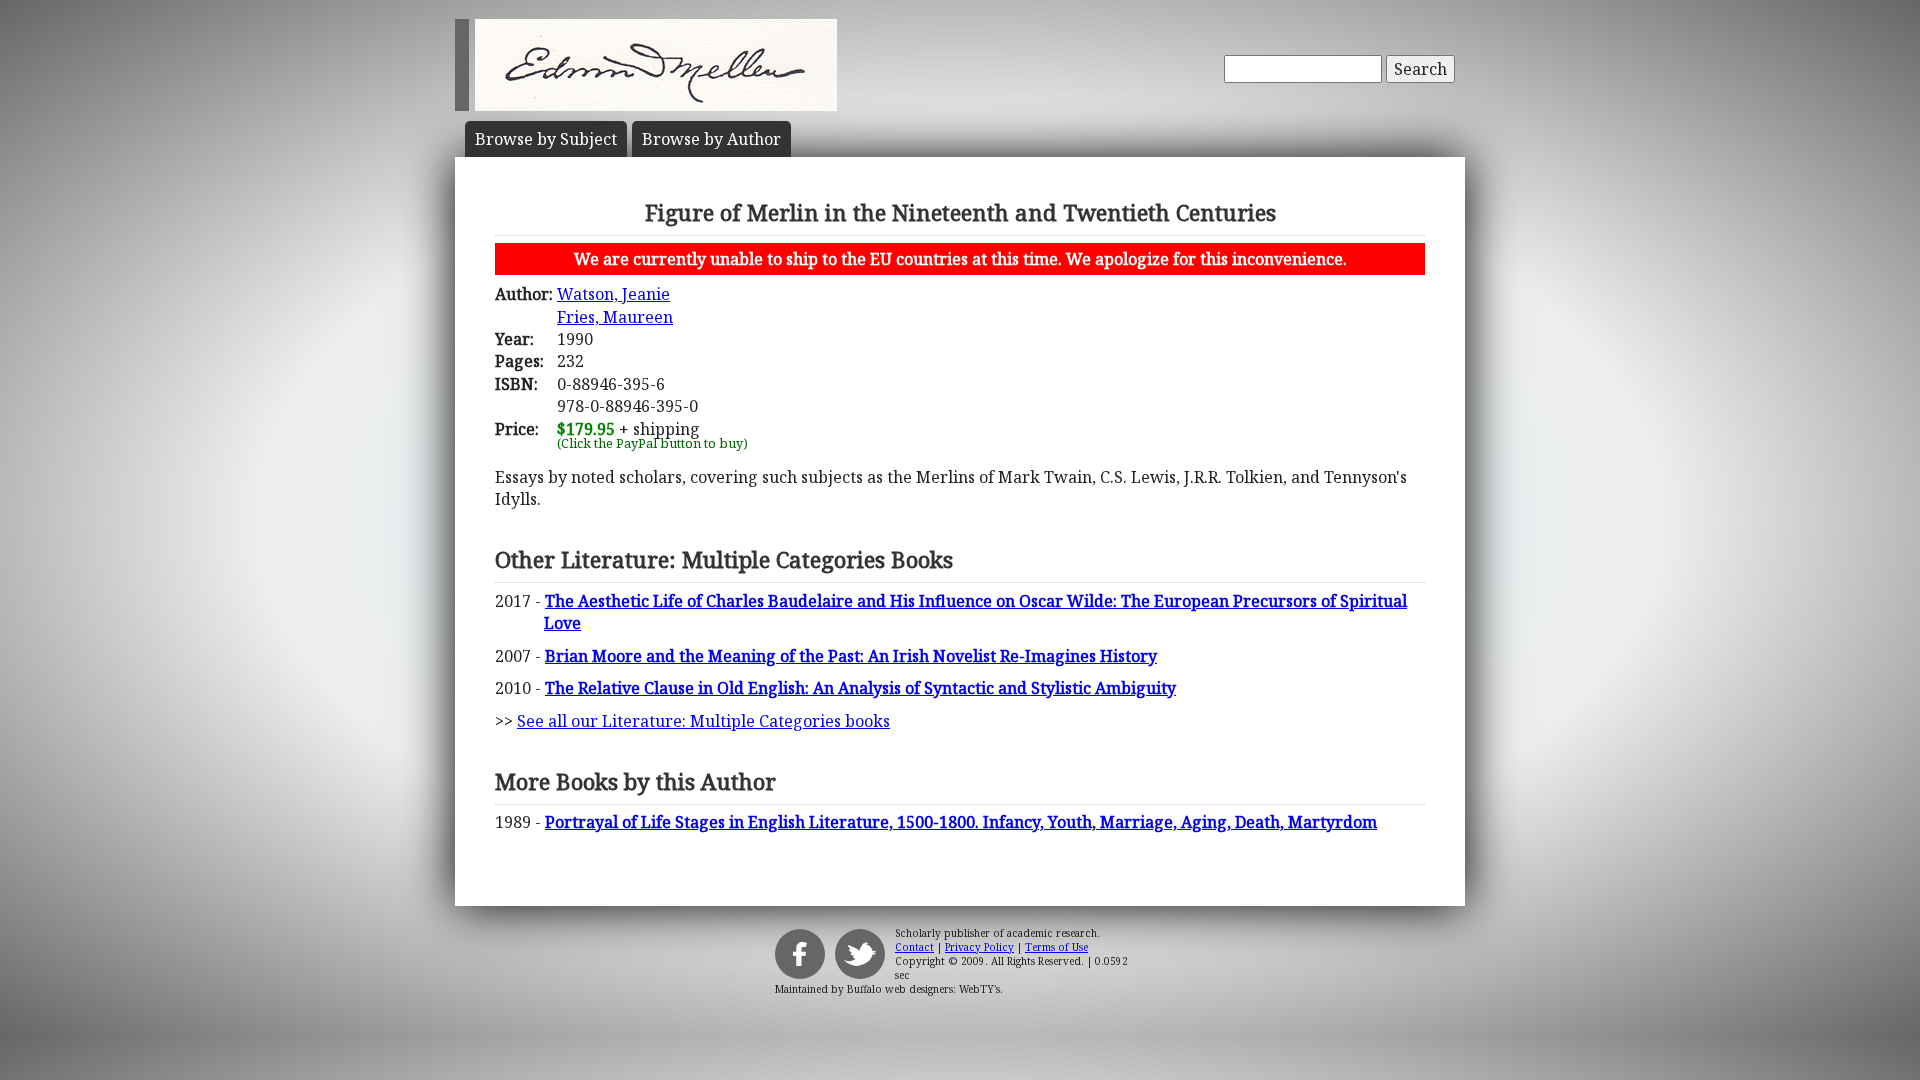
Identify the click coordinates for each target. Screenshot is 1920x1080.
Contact (914, 947)
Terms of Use (1056, 947)
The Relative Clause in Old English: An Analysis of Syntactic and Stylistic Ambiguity (860, 688)
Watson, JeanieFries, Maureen (615, 305)
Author (711, 139)
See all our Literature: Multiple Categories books (703, 721)
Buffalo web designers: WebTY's (923, 989)
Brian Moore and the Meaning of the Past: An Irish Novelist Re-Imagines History (851, 656)
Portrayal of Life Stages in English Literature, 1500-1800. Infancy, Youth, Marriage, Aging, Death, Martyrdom (961, 822)
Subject (546, 139)
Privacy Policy (979, 947)
